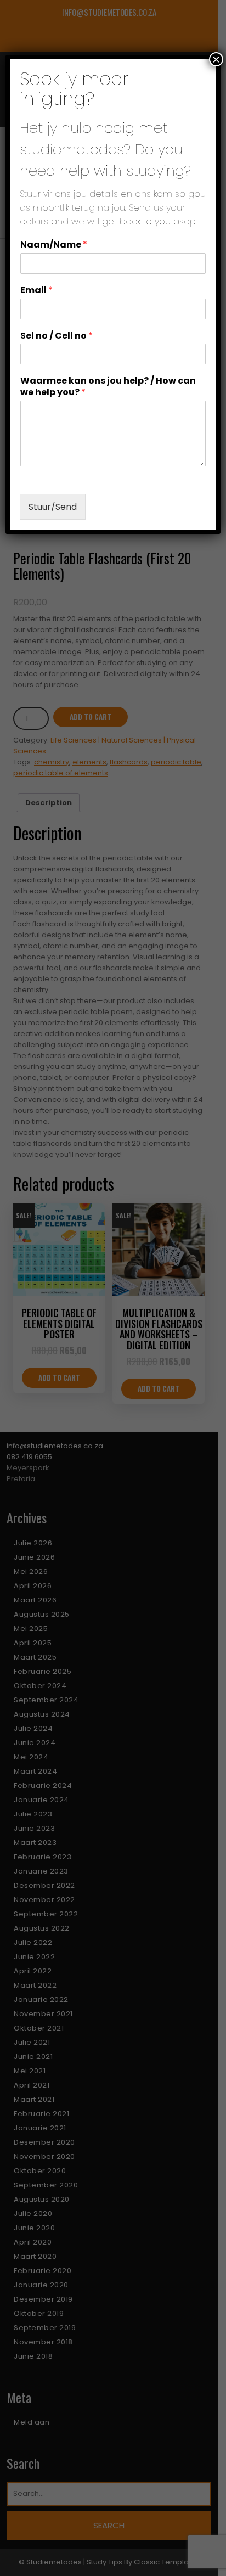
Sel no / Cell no (56, 336)
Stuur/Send (53, 507)
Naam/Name (54, 245)
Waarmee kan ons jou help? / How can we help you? (108, 387)
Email (36, 291)
